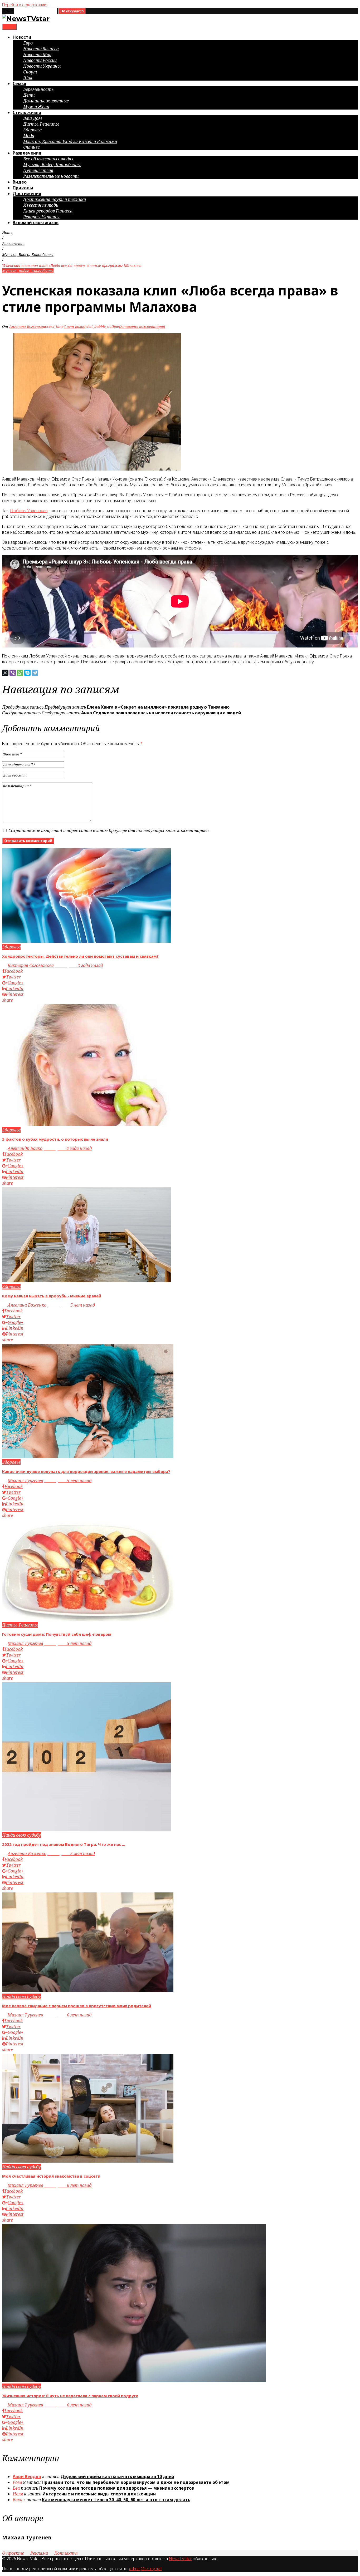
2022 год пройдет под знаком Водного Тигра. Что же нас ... (64, 1844)
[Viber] (13, 673)
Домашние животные (46, 101)
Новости (22, 37)
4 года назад (68, 1148)
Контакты (66, 2553)
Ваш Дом (33, 118)
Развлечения (27, 153)
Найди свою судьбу (21, 1835)
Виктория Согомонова (31, 965)
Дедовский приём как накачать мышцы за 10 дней (117, 2476)
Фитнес (31, 147)
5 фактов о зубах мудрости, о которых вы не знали (55, 1139)
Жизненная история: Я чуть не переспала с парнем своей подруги (70, 2396)
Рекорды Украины (41, 217)
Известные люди (41, 205)
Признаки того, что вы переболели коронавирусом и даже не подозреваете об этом (136, 2482)
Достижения (27, 194)
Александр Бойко (25, 1148)
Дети (29, 95)
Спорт (30, 72)
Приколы (23, 188)
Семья (20, 83)
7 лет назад (74, 326)
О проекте (13, 2553)
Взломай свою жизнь (36, 223)
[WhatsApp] (20, 673)
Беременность (38, 89)
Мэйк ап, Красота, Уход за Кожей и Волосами (70, 141)
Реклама (39, 2553)
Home (7, 232)
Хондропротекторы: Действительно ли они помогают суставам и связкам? (80, 956)
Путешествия (38, 170)
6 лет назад (68, 2015)
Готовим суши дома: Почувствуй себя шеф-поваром (57, 1634)
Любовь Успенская (29, 511)
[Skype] (27, 673)
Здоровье (32, 130)
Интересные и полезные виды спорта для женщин (99, 2494)
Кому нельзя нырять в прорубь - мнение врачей (52, 1296)
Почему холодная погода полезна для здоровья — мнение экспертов (117, 2488)
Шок (28, 78)
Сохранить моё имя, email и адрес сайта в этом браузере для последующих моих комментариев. (109, 830)
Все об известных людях (48, 159)
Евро (28, 43)
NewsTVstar (180, 2559)
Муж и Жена (36, 107)
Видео (20, 182)
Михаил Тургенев (25, 1481)
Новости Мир (37, 55)
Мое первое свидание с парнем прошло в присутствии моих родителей (77, 2006)
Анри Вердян (27, 2476)
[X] (5, 673)
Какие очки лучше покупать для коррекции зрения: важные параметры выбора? (86, 1471)
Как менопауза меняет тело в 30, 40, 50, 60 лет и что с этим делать (116, 2500)
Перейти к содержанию (25, 5)
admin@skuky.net (145, 2569)
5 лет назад (71, 1305)
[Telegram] (35, 673)
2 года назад (79, 965)
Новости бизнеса (41, 49)
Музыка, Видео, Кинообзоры (52, 165)
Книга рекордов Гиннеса (48, 211)
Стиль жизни (27, 112)
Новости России (40, 60)
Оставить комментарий (142, 326)
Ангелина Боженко (26, 326)
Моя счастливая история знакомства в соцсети (51, 2176)
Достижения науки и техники (55, 199)
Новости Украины (42, 66)
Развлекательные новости (51, 176)
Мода (29, 136)
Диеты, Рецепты (41, 124)
